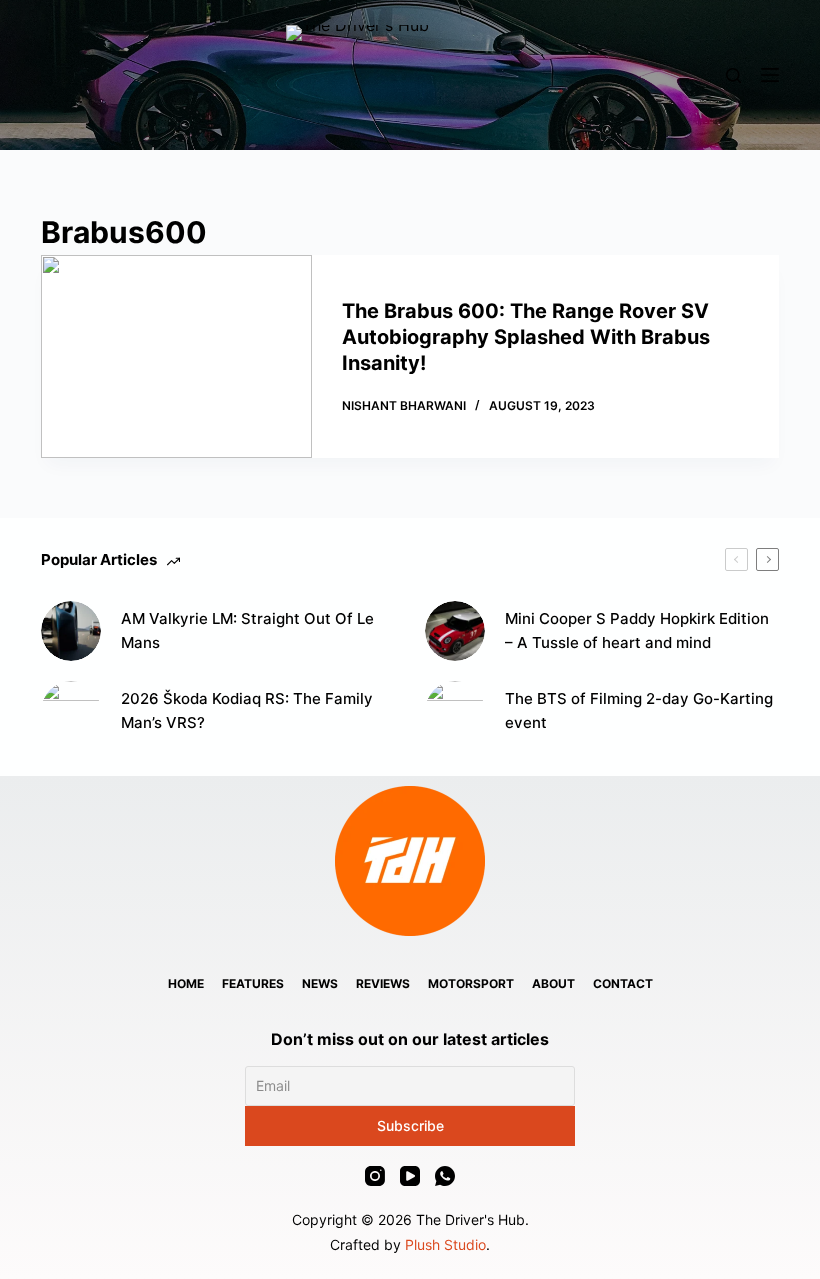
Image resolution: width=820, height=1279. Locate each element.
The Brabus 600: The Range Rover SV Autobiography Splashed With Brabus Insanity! (526, 337)
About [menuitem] (553, 983)
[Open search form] (733, 75)
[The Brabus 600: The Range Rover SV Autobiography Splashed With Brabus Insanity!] (176, 356)
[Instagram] (375, 1176)
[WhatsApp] (445, 1176)
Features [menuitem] (253, 983)
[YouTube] (410, 1176)
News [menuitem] (320, 983)
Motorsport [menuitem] (471, 983)
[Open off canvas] (770, 75)
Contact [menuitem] (623, 983)
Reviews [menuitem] (383, 983)
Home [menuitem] (186, 983)
